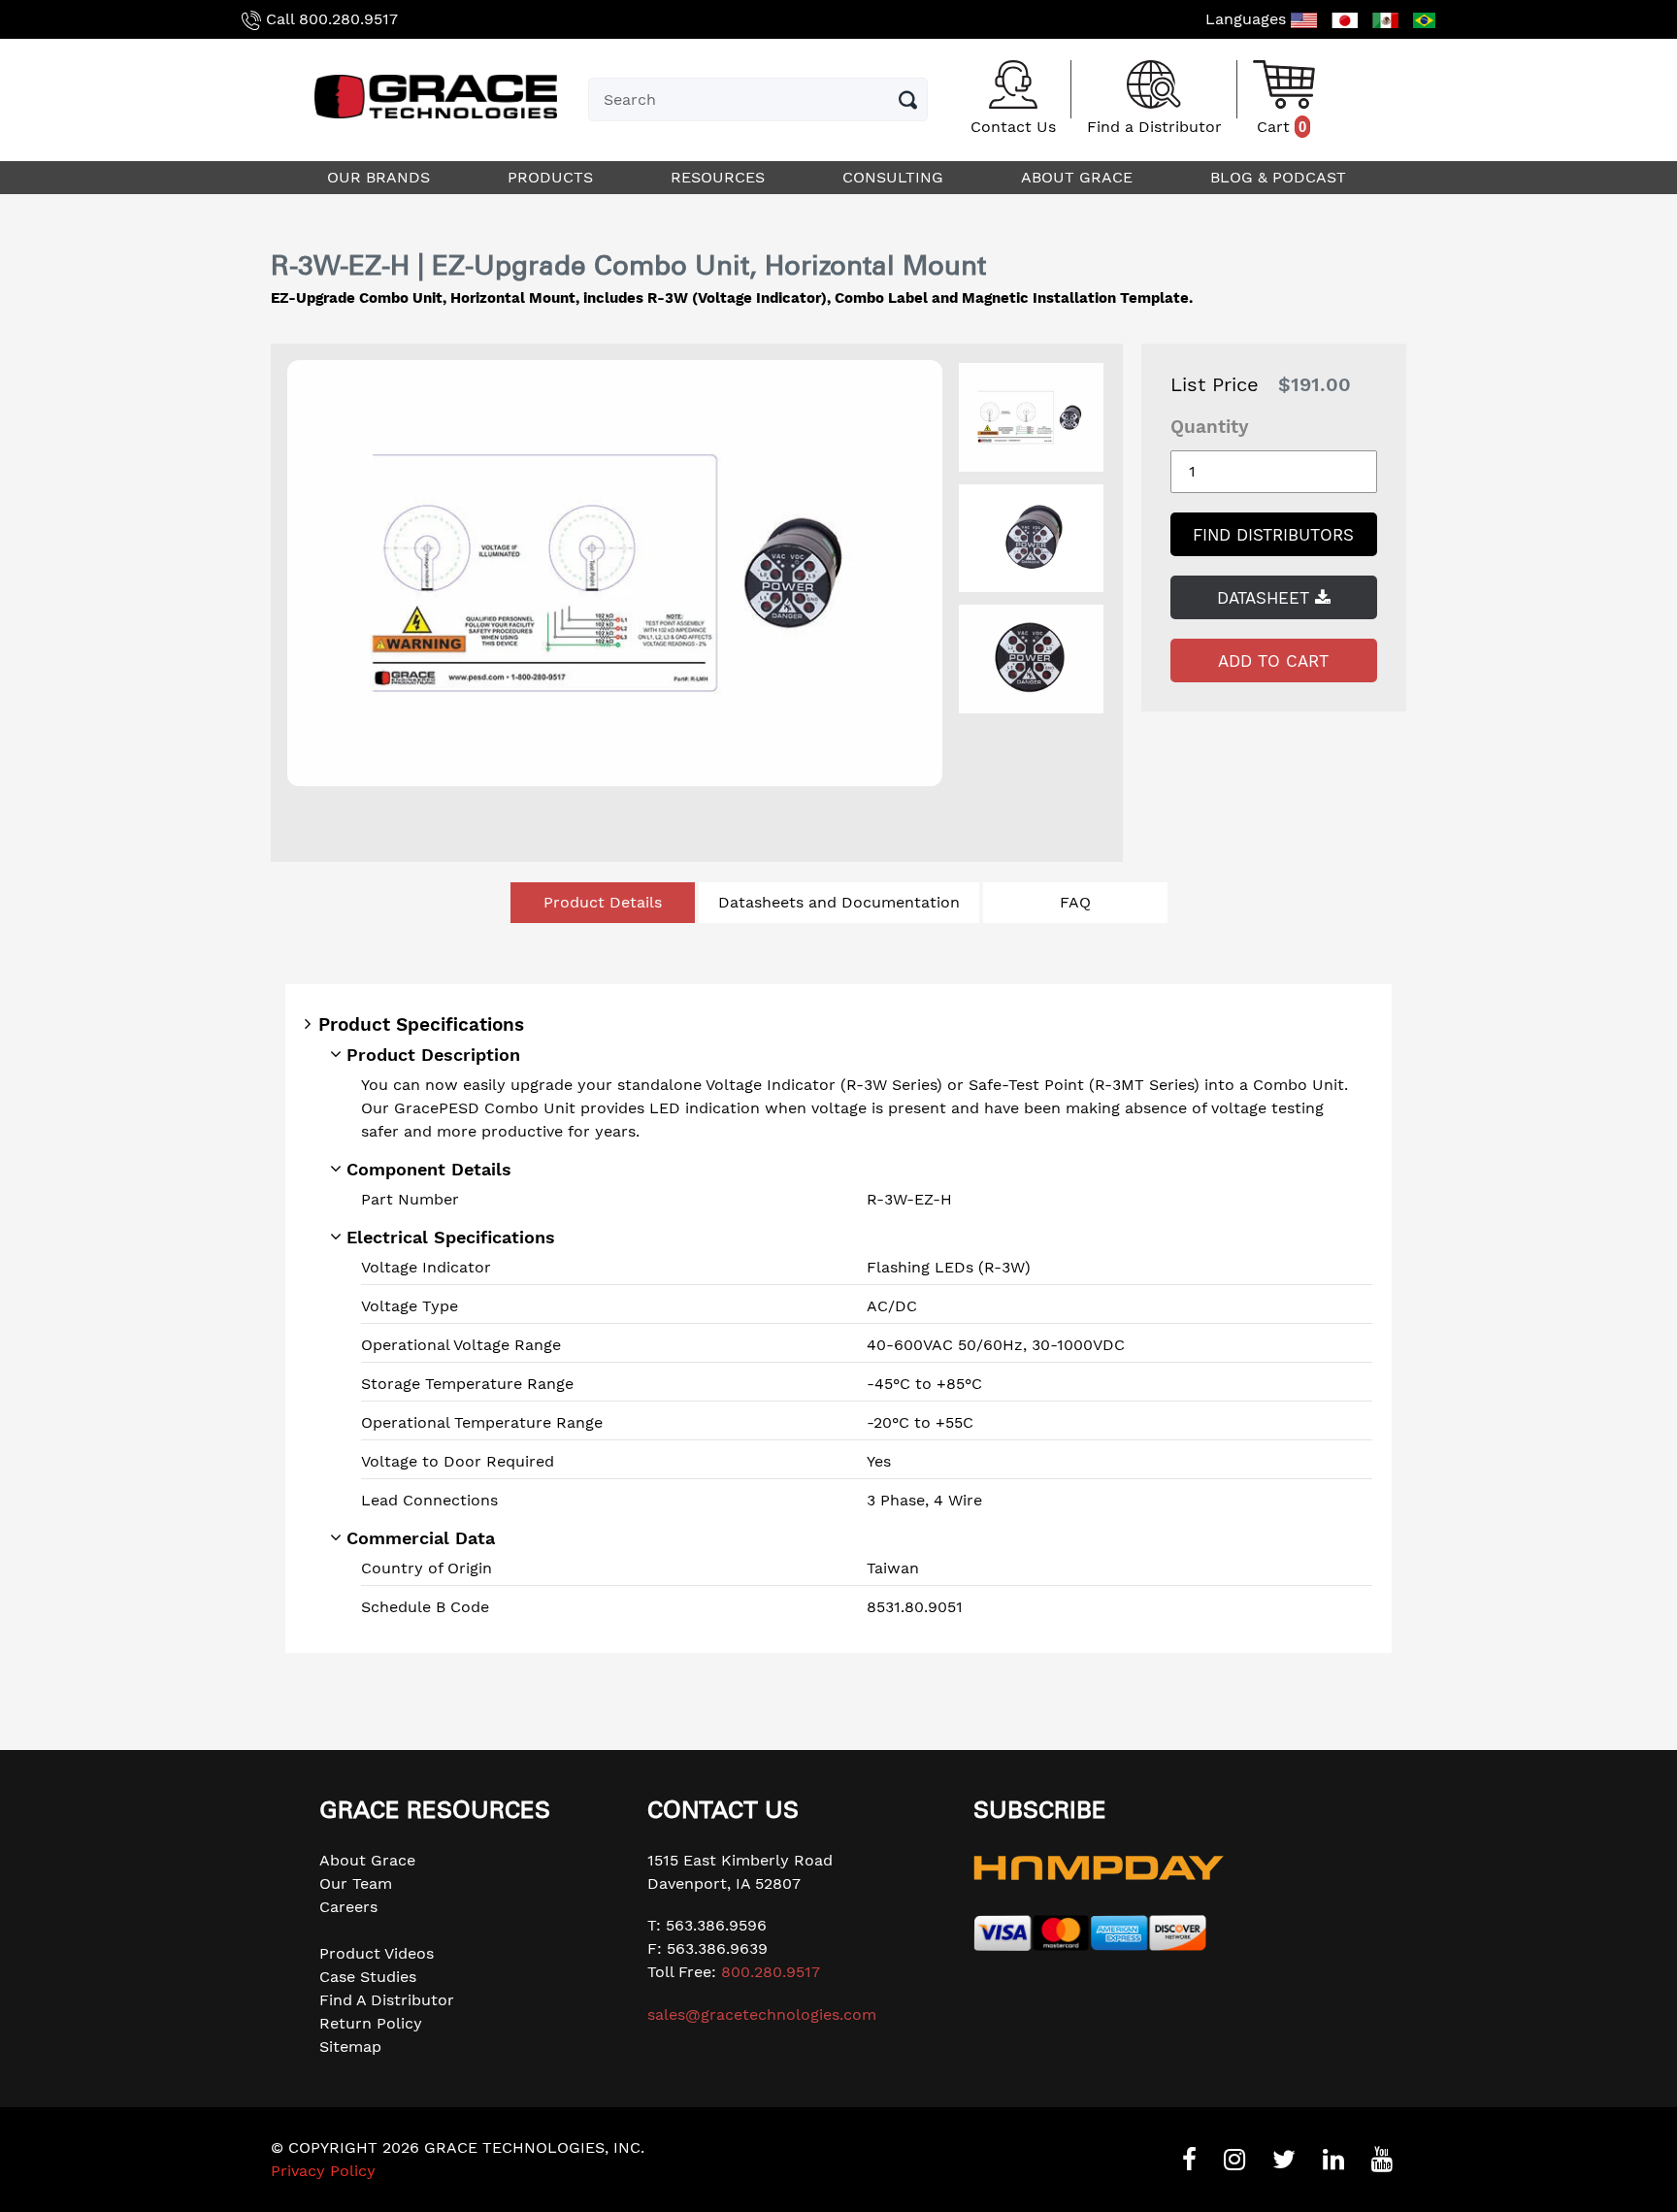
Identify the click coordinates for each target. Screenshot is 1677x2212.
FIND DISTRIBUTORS (1273, 535)
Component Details (429, 1169)
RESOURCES (720, 177)
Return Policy (371, 2023)
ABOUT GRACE (1079, 177)
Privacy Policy (323, 2171)
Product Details (603, 902)
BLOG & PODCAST (1281, 177)
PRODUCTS (553, 177)
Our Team (356, 1883)
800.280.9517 (348, 19)
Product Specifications (421, 1024)
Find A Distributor (387, 2000)
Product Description (433, 1055)
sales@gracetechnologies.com (762, 2014)
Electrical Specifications (451, 1237)
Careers (348, 1907)
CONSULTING (895, 177)
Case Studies (368, 1977)
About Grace (367, 1860)
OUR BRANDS (381, 177)
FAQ (1075, 902)
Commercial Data (421, 1538)
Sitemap (350, 2047)
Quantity (1210, 427)
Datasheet (1266, 598)
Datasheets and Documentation (839, 902)
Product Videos (377, 1953)
